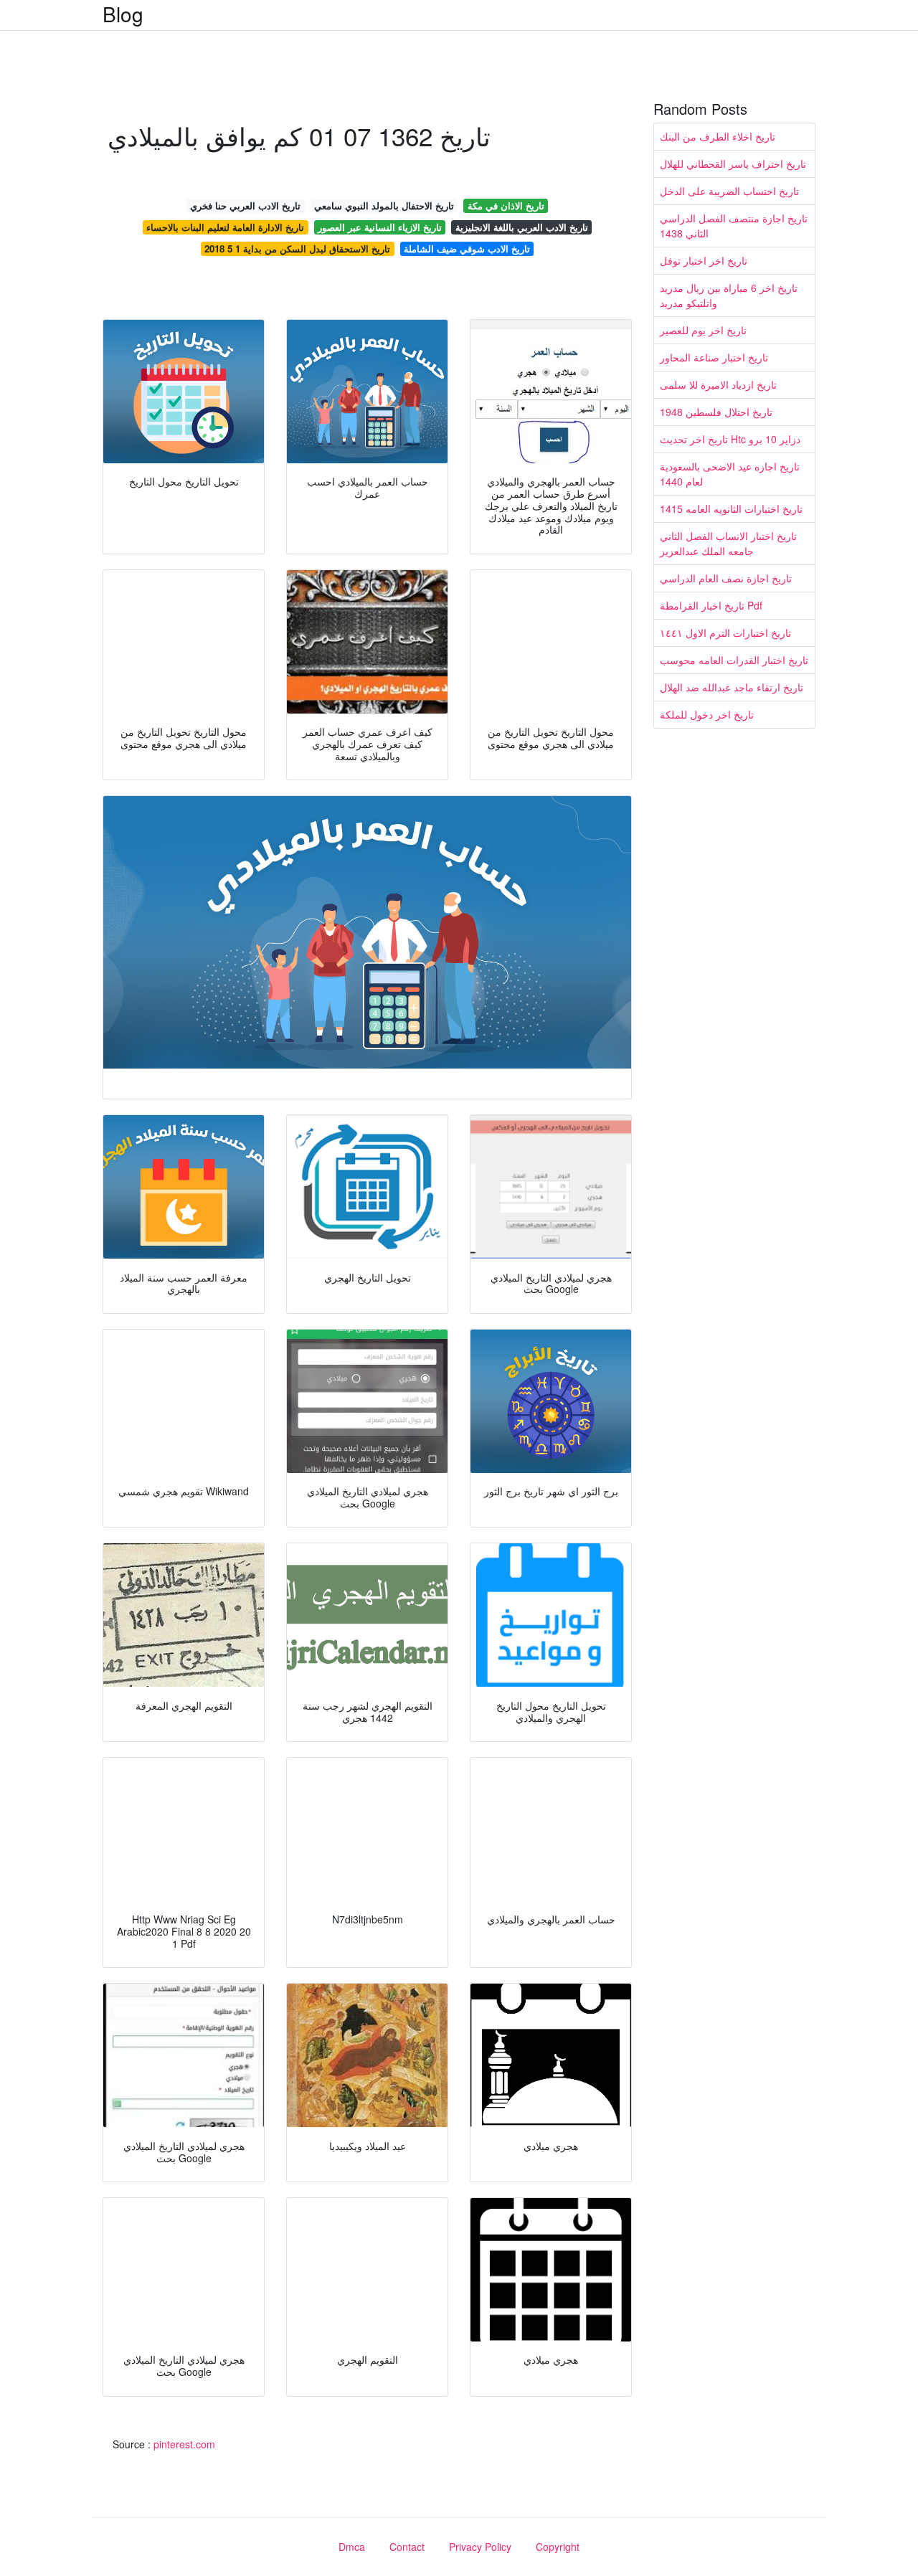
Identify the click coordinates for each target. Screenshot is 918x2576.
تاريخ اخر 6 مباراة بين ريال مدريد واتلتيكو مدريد (729, 295)
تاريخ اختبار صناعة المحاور (714, 357)
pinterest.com (184, 2444)
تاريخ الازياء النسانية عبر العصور (380, 227)
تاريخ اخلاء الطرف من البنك (718, 136)
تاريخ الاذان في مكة (506, 205)
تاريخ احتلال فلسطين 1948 (716, 412)
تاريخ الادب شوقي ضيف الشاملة (467, 248)
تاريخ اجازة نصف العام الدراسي (726, 578)
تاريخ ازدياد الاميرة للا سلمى (718, 384)
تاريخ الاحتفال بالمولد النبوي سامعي (384, 205)
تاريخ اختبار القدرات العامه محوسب (734, 660)
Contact (407, 2547)
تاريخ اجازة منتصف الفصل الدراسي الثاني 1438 (734, 226)
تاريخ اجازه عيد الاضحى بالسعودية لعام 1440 (730, 474)
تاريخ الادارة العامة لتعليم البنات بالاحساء (225, 227)
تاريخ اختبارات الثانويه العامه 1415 (731, 508)
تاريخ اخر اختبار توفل (704, 260)
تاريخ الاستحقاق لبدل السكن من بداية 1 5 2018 (297, 248)
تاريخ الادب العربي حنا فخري (245, 205)
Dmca (352, 2547)
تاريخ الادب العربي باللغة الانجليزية (522, 227)
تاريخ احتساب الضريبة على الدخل (729, 191)
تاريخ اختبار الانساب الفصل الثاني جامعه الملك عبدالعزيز (728, 543)
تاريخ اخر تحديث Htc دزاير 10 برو (730, 439)
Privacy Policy (480, 2547)
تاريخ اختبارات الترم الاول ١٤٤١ (725, 633)
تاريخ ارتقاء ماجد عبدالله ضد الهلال (732, 687)
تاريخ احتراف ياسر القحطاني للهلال (733, 164)
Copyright (558, 2547)
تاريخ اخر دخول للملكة (707, 714)
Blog (123, 14)
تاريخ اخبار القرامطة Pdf (711, 605)
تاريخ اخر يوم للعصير (703, 330)
